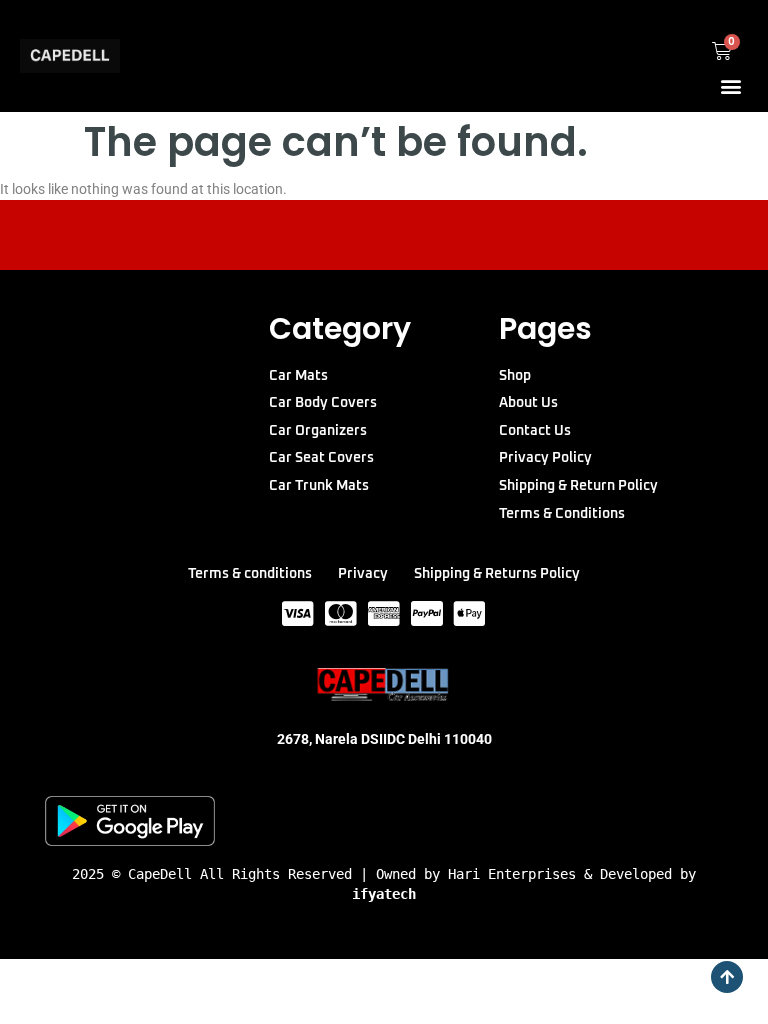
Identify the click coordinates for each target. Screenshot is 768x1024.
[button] (731, 85)
